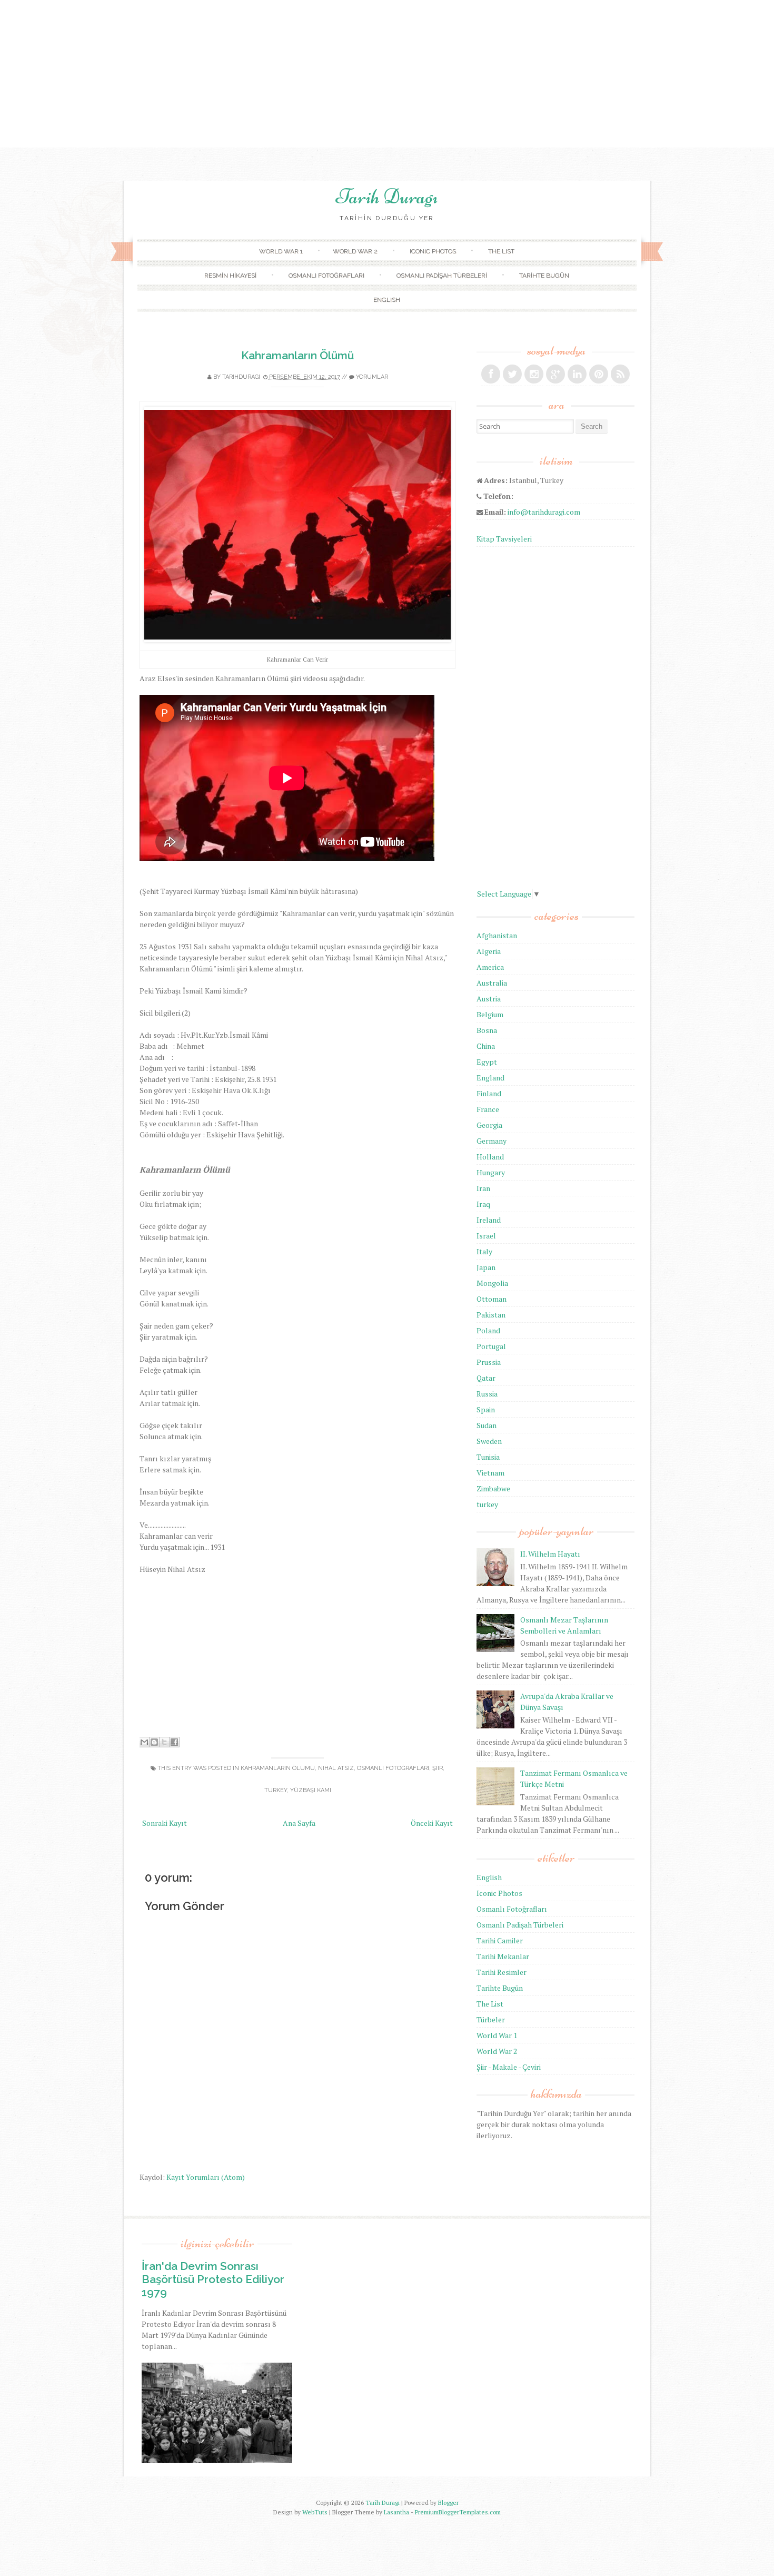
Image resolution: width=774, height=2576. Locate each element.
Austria (489, 999)
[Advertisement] (387, 74)
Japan (486, 1267)
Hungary (491, 1172)
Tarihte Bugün (500, 1988)
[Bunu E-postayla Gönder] (144, 1742)
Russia (487, 1394)
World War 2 (497, 2051)
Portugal (491, 1346)
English (489, 1877)
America (490, 967)
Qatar (486, 1378)
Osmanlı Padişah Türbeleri (520, 1925)
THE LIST (501, 251)
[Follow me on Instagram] (534, 374)
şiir (438, 1768)
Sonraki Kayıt (165, 1823)
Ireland (489, 1220)
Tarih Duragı (387, 196)
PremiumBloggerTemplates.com (458, 2512)
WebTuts (315, 2512)
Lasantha (396, 2512)
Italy (484, 1251)
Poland (488, 1330)
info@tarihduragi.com (544, 512)
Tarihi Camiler (500, 1940)
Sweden (489, 1441)
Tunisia (488, 1457)
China (486, 1046)
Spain (486, 1409)
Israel (486, 1236)
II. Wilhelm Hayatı (550, 1554)
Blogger (448, 2503)
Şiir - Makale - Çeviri (509, 2067)
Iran (483, 1188)
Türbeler (491, 2019)
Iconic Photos (499, 1893)
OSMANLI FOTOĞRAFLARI (326, 276)
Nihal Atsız (336, 1768)
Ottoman (492, 1299)
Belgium (490, 1014)
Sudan (487, 1425)
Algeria (489, 951)
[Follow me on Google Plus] (555, 374)
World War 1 (497, 2035)
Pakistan (491, 1315)
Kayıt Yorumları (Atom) (206, 2177)
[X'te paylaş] (164, 1742)
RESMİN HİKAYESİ (230, 276)
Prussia (489, 1362)
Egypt (487, 1062)
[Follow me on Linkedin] (577, 374)
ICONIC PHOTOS (433, 251)
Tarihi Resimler (502, 1972)
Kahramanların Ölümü (297, 355)
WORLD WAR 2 (355, 251)
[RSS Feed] (620, 374)
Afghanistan (497, 935)
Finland (489, 1093)
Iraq (483, 1204)
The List (490, 2004)
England (490, 1078)
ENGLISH (387, 300)
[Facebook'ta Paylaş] (174, 1742)
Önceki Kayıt (432, 1823)
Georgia (489, 1125)
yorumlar (372, 377)
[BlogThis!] (154, 1742)
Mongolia (492, 1283)
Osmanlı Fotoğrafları (393, 1768)
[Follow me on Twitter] (512, 374)
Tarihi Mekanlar (503, 1956)
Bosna (487, 1030)
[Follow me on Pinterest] (599, 374)
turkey (276, 1790)
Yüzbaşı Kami (311, 1790)
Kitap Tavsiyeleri (504, 539)
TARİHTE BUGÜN (544, 276)
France (488, 1109)
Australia (492, 983)
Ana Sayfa (299, 1823)
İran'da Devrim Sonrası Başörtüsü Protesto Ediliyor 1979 (213, 2279)
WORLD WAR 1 (281, 251)
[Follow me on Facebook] (491, 374)
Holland (490, 1157)
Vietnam (490, 1473)
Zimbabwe (493, 1488)
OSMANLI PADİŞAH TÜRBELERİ (442, 276)
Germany (492, 1141)
